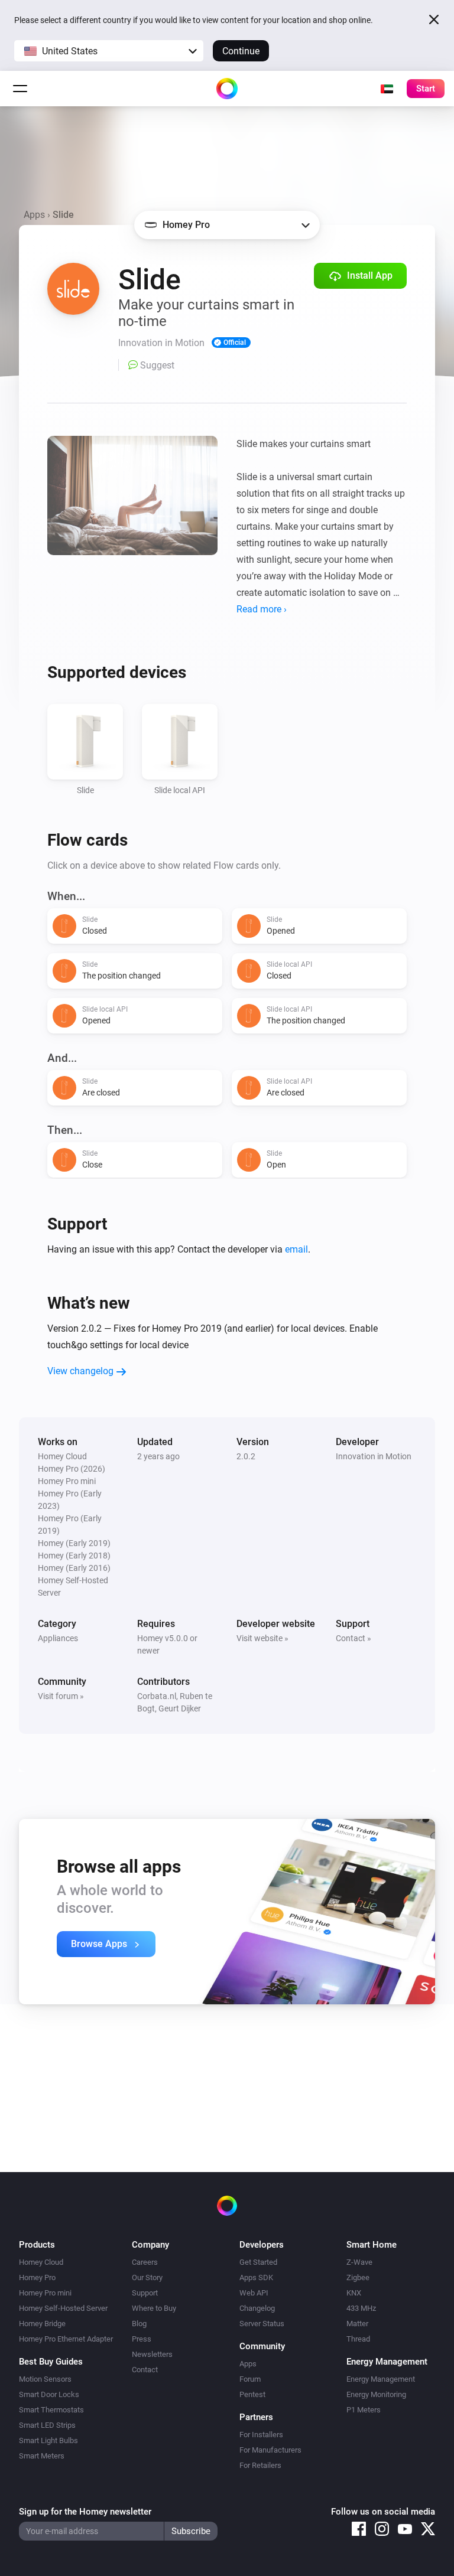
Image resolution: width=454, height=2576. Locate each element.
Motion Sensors (45, 2379)
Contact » (354, 1638)
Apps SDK (256, 2277)
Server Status (262, 2324)
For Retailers (260, 2465)
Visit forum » (61, 1696)
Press (142, 2339)
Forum (250, 2379)
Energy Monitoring (376, 2394)
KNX (354, 2293)
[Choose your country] (387, 89)
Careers (145, 2262)
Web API (254, 2293)
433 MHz (361, 2308)
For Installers (261, 2435)
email (296, 1249)
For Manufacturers (270, 2450)
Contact (145, 2370)
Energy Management (381, 2379)
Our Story (147, 2277)
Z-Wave (359, 2262)
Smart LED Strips (47, 2425)
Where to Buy (154, 2308)
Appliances (58, 1638)
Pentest (252, 2394)
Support (145, 2293)
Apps (34, 215)
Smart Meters (42, 2456)
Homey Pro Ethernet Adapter (66, 2339)
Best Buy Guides (51, 2362)
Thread (358, 2339)
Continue (241, 51)
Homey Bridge (42, 2324)
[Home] (227, 89)
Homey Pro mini (45, 2293)
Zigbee (358, 2277)
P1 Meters (364, 2410)
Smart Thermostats (51, 2410)
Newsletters (152, 2354)
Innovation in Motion (374, 1456)
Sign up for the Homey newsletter (85, 2512)
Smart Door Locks (49, 2394)
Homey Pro (37, 2277)
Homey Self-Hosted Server (63, 2308)
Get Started (258, 2262)
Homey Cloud (41, 2262)
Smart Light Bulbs (48, 2440)
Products (37, 2245)
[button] (109, 51)
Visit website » (262, 1638)
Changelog (257, 2308)
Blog (139, 2324)
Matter (357, 2324)
